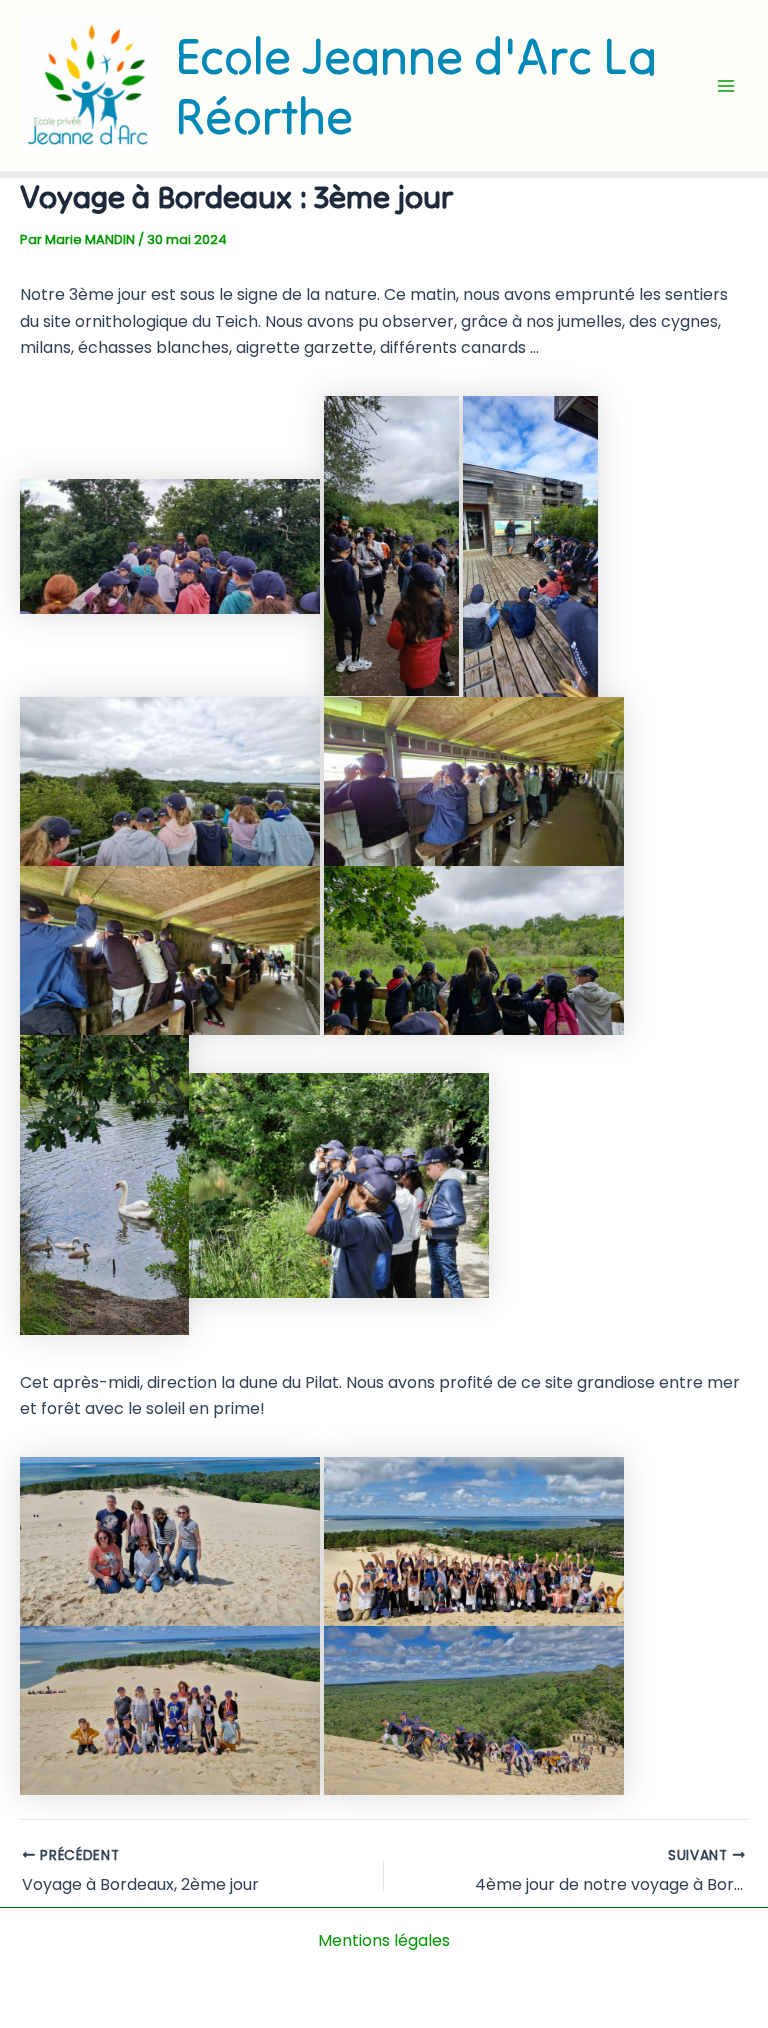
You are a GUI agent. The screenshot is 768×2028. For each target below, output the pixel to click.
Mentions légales (384, 1940)
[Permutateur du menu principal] (726, 86)
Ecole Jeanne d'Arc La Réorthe (416, 86)
